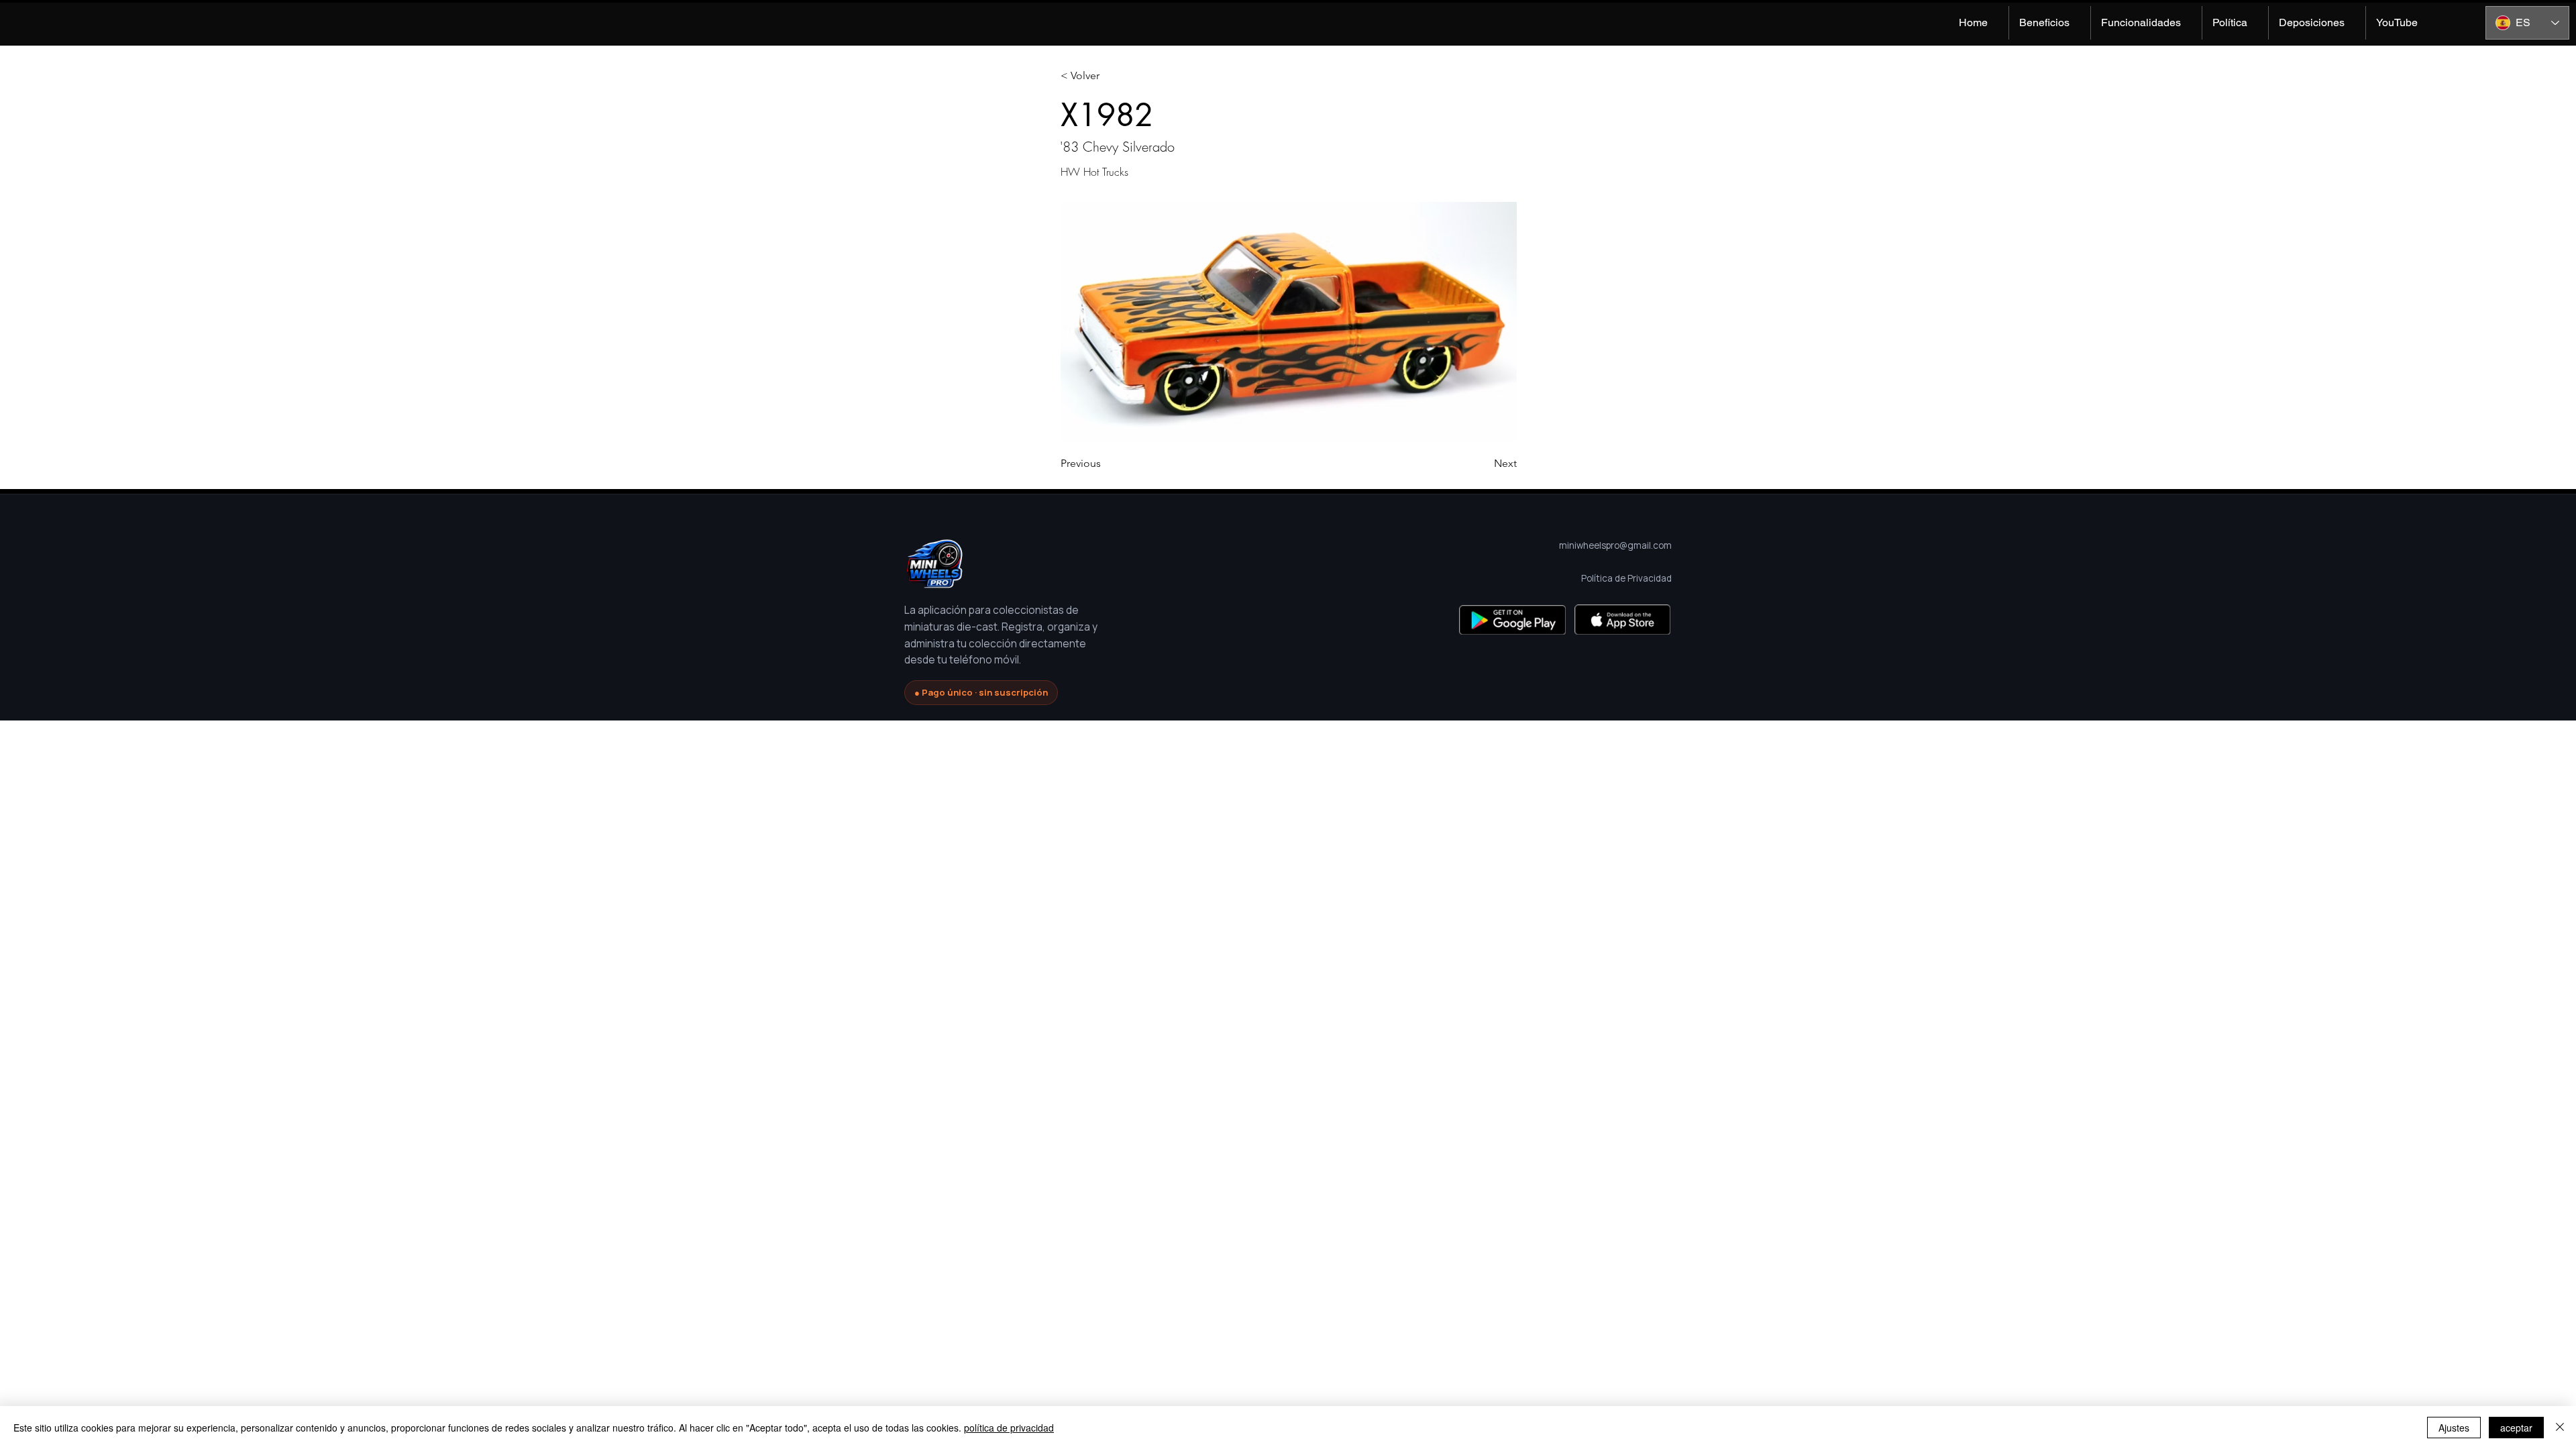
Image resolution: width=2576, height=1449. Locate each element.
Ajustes (2454, 1428)
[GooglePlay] (1512, 620)
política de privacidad (1009, 1428)
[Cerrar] (2560, 1428)
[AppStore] (1622, 620)
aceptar (2516, 1428)
